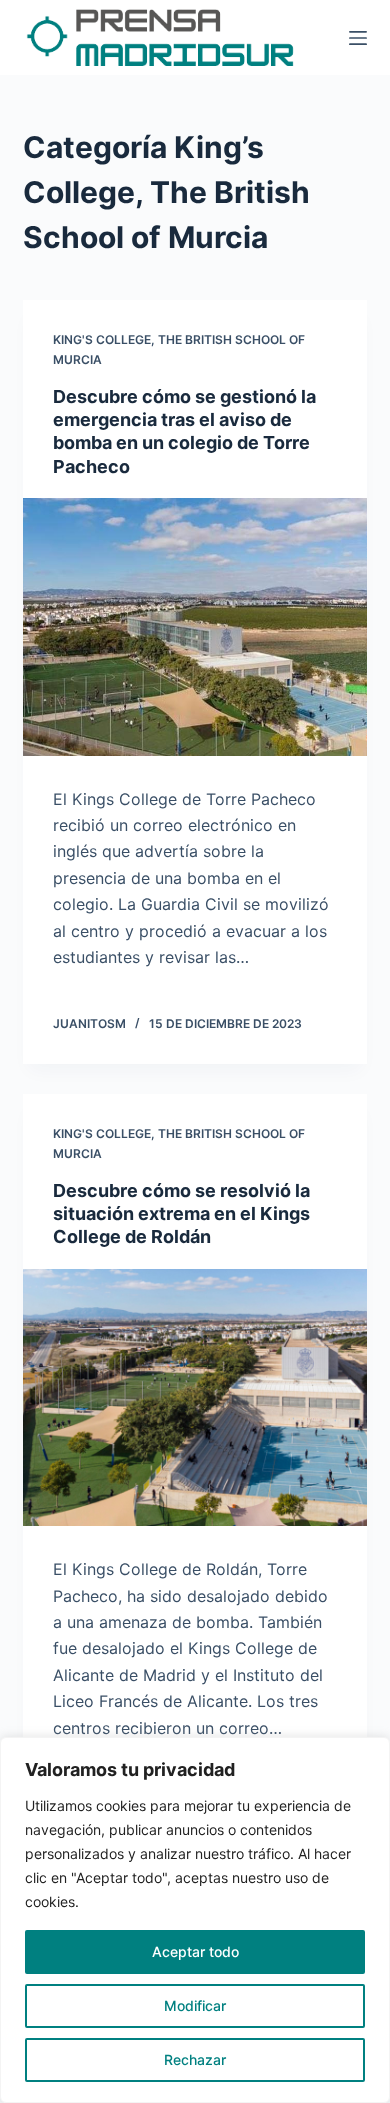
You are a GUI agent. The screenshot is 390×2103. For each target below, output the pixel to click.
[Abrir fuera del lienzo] (358, 38)
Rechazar (195, 2059)
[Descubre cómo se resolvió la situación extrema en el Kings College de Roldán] (194, 1397)
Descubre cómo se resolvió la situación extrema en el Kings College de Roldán (181, 1214)
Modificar (195, 2005)
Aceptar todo (195, 1951)
